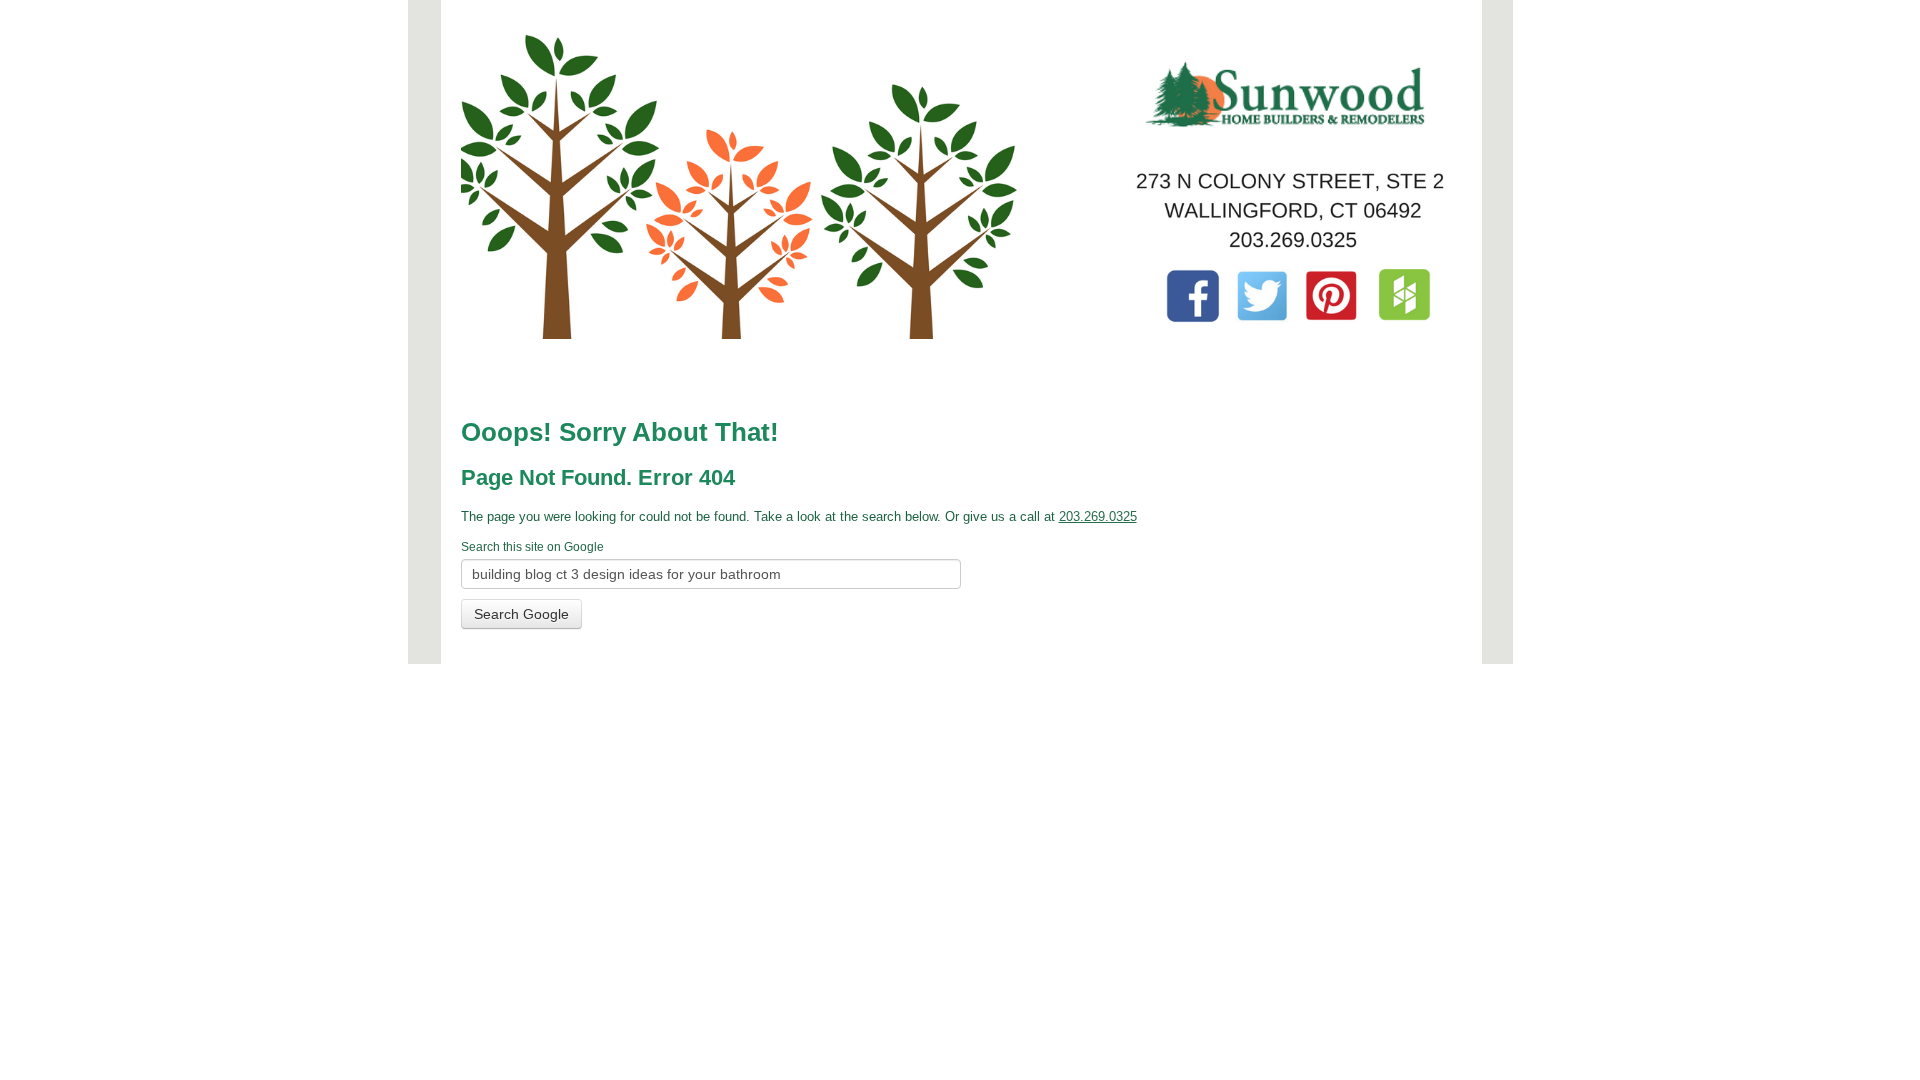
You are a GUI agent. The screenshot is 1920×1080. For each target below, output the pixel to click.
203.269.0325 (1098, 516)
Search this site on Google (532, 547)
